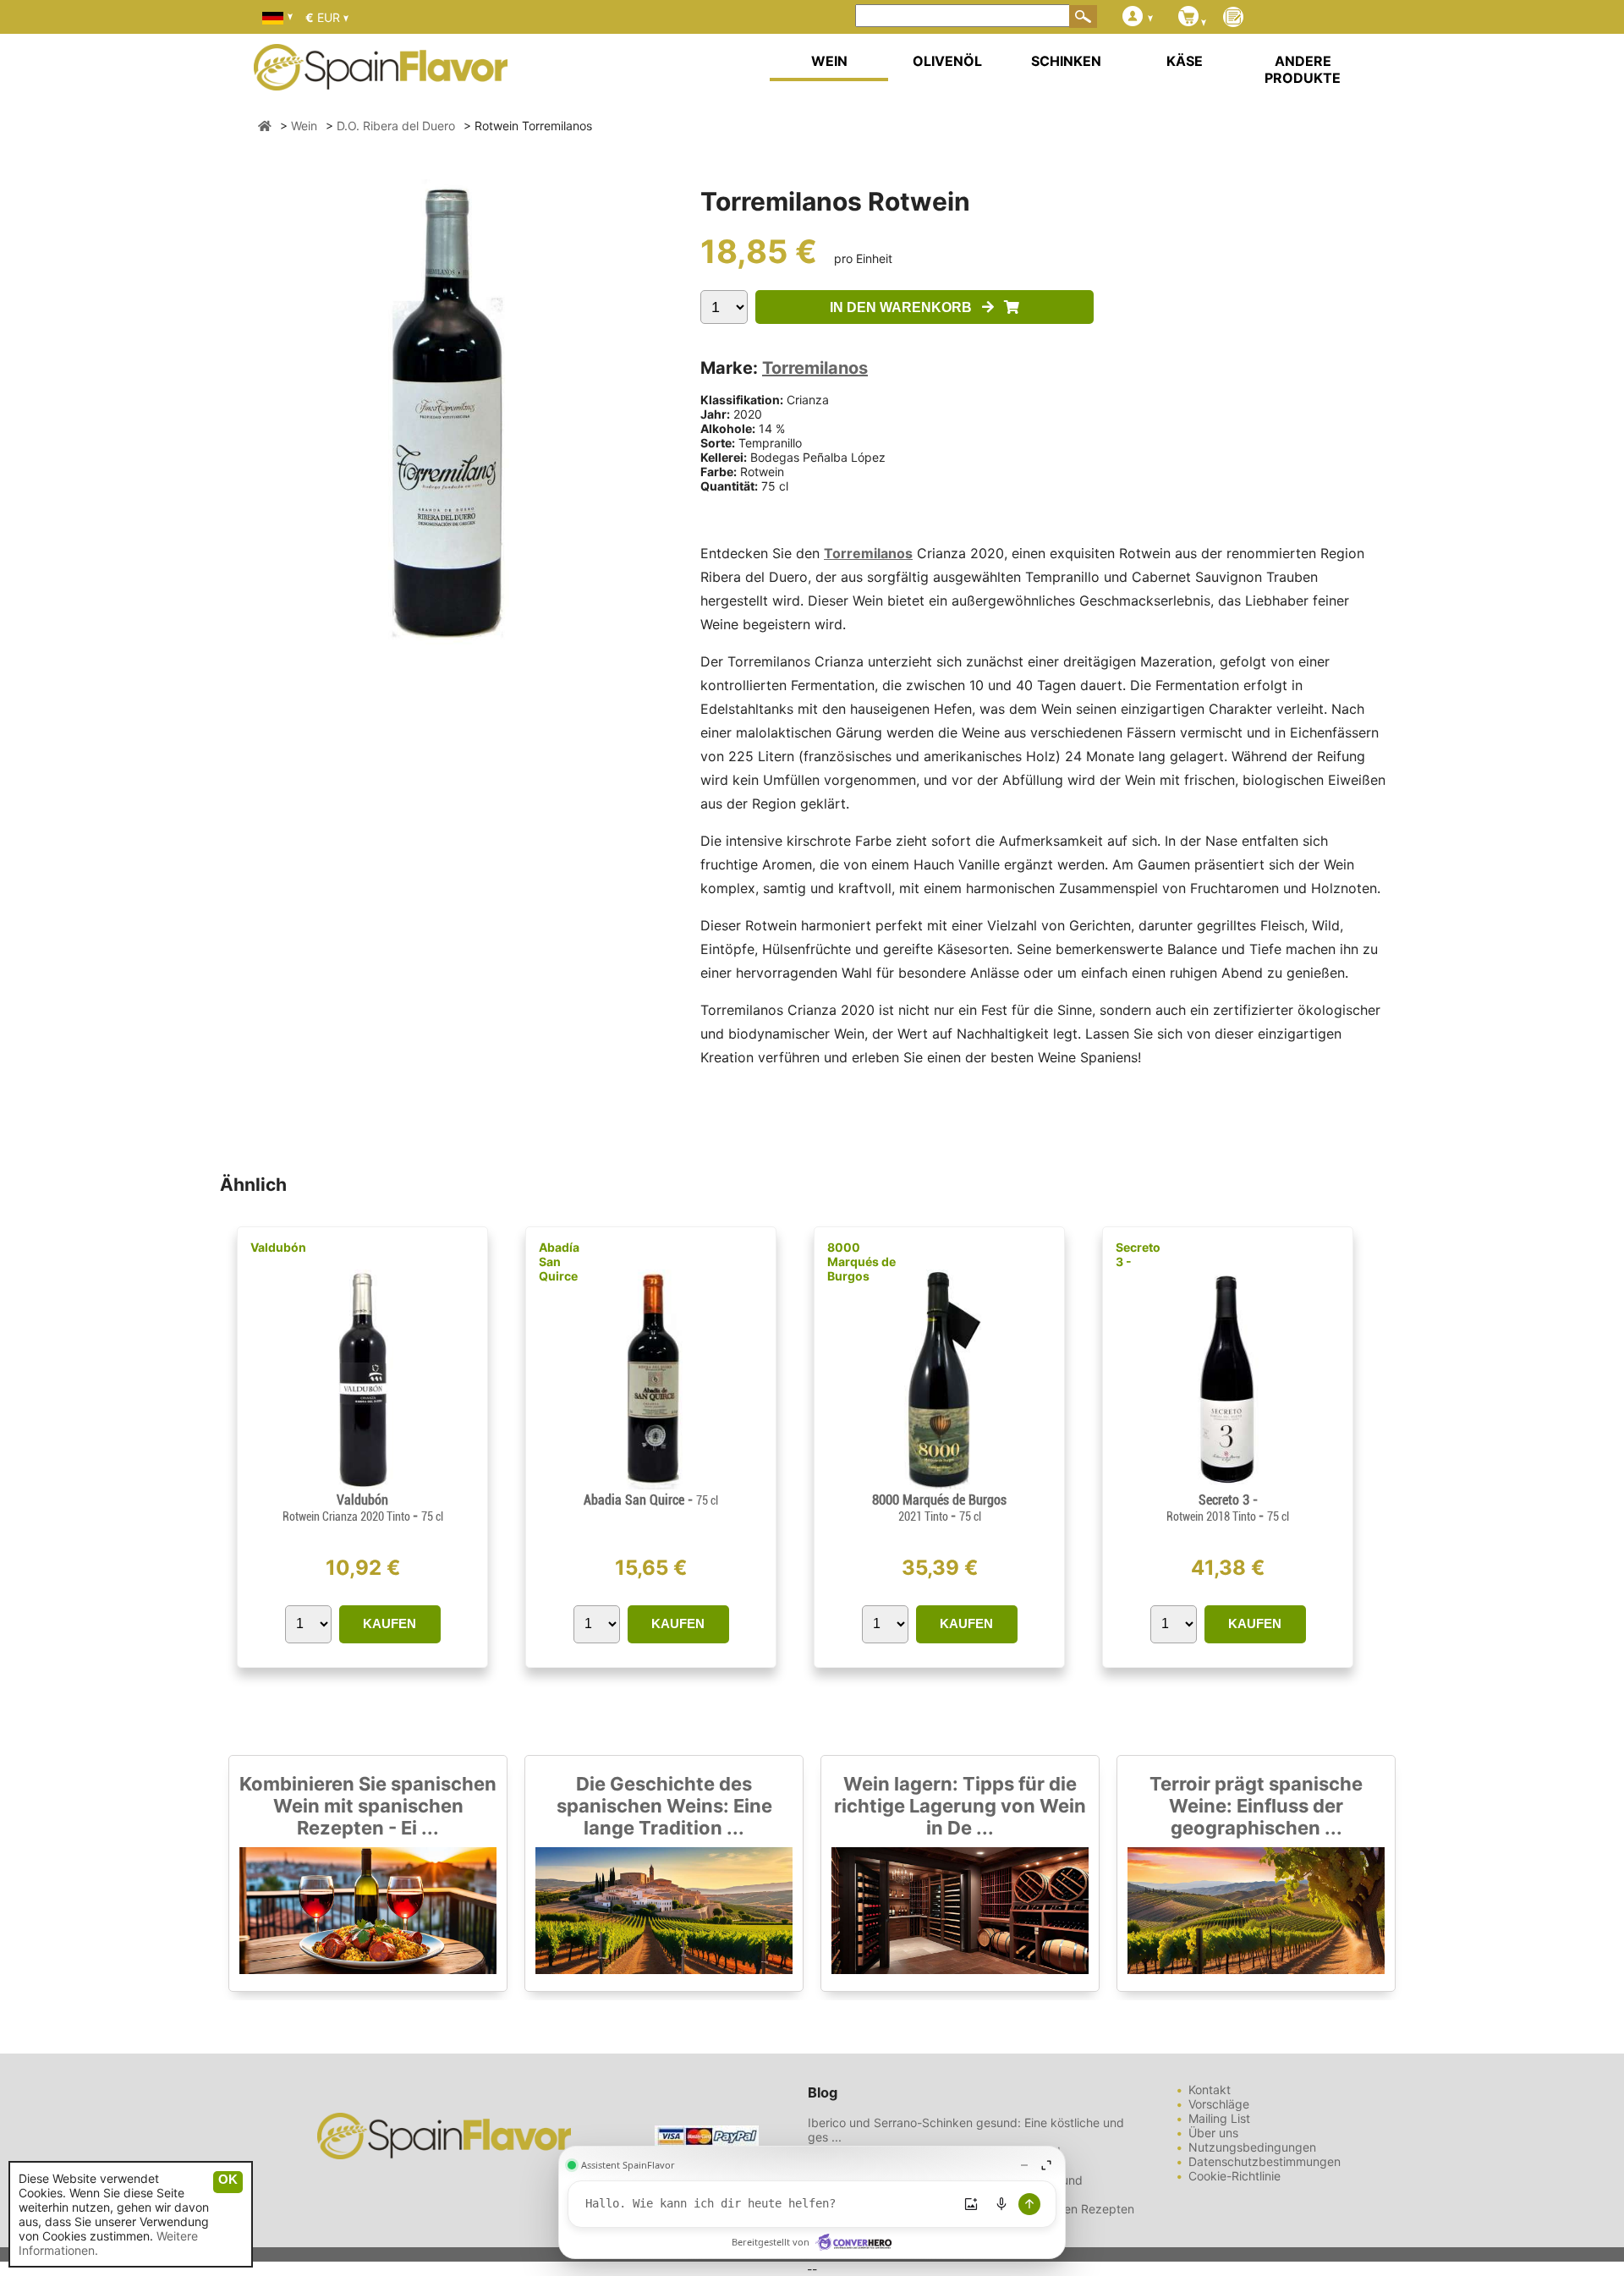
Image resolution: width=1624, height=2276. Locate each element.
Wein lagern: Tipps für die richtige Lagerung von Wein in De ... (960, 1806)
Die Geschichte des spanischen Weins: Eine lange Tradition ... (664, 1806)
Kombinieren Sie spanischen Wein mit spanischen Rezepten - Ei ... (368, 1806)
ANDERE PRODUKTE (1303, 69)
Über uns (1213, 2133)
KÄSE (1185, 61)
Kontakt (1210, 2090)
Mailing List (1219, 2118)
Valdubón (278, 1247)
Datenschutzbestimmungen (1265, 2161)
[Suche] (1084, 16)
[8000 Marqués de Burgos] (939, 1485)
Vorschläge (1219, 2104)
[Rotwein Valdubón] (362, 1485)
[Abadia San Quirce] (650, 1485)
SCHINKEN (1066, 61)
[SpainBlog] (1233, 18)
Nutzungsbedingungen (1252, 2147)
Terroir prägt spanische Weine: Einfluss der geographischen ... (1256, 1806)
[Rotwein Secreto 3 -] (1228, 1485)
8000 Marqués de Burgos (861, 1261)
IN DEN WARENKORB (906, 307)
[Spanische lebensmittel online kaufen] (381, 80)
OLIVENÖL (947, 61)
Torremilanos (815, 368)
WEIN (829, 61)
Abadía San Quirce (559, 1261)
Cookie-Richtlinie (1234, 2176)
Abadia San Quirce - (651, 1500)
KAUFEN (390, 1623)
